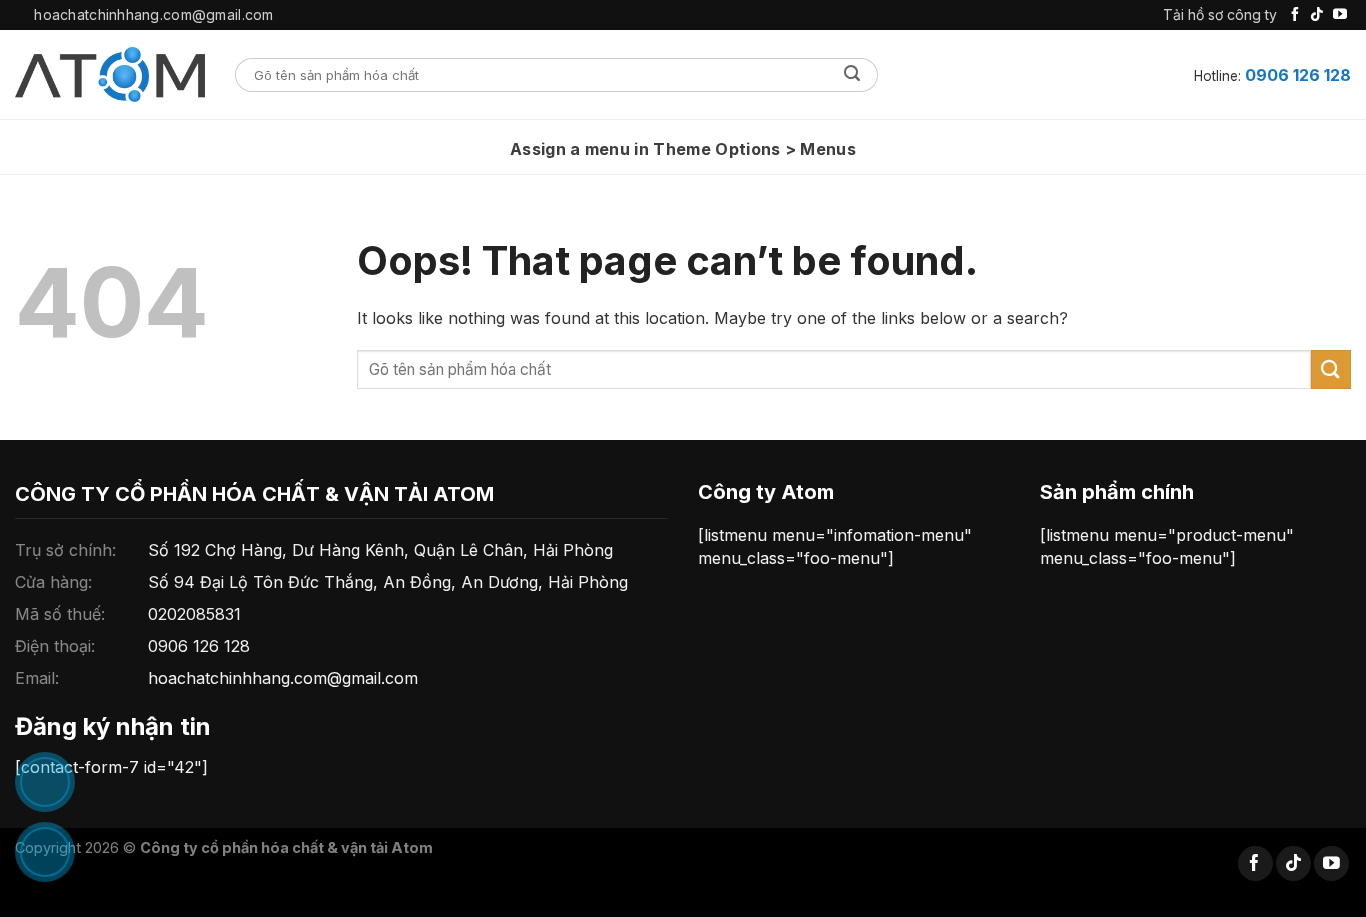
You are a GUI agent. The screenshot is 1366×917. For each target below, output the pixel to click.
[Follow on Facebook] (1295, 15)
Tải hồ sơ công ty (1220, 14)
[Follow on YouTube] (1340, 15)
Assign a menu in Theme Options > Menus (683, 149)
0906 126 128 (1298, 75)
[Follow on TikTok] (1317, 15)
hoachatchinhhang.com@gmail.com (283, 678)
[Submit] (852, 75)
